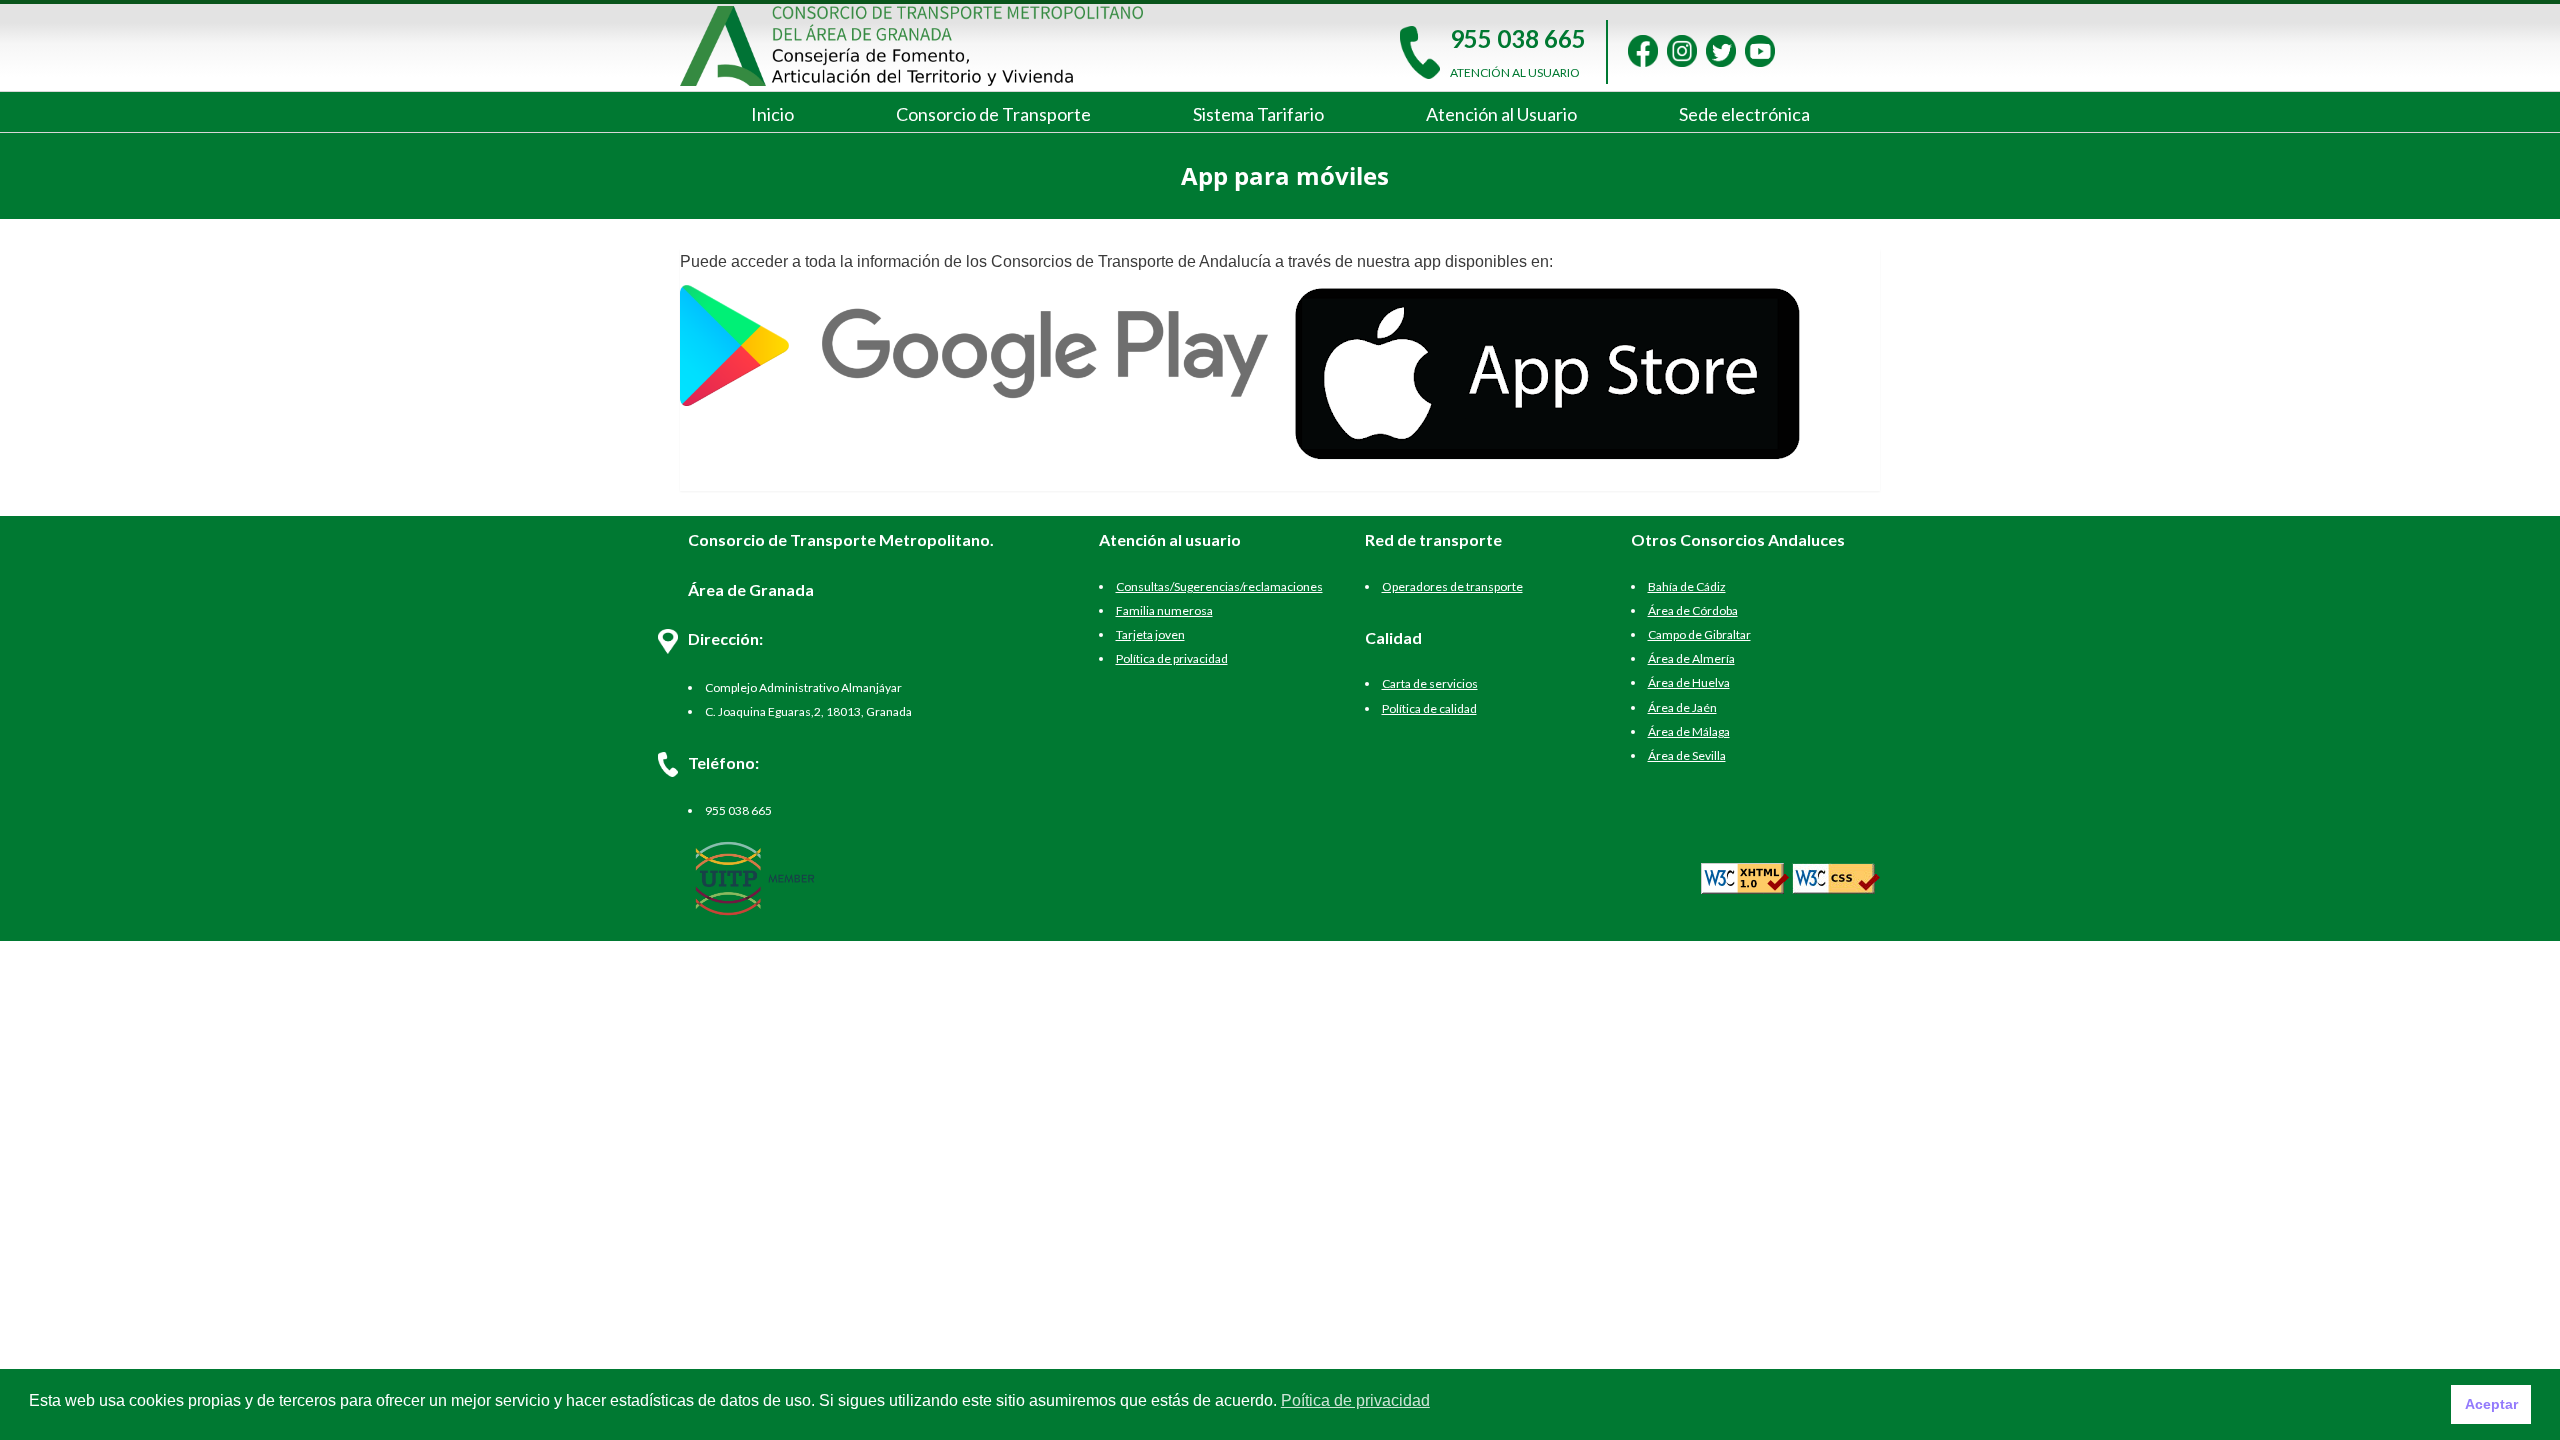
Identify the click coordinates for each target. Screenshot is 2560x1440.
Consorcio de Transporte (993, 114)
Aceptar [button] (2491, 1404)
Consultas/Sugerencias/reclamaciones (1219, 586)
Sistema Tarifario (1258, 114)
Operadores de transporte (1452, 586)
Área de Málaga (1689, 731)
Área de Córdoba (1693, 610)
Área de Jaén (1682, 707)
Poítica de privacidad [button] (1355, 1400)
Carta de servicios (1430, 683)
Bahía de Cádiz (1687, 586)
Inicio (772, 114)
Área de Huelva (1689, 682)
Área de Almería (1691, 658)
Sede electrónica (1744, 114)
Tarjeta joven (1150, 634)
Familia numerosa (1164, 610)
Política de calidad (1429, 708)
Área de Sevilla (1687, 755)
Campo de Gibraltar (1699, 634)
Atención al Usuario (1501, 114)
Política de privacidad (1172, 658)
